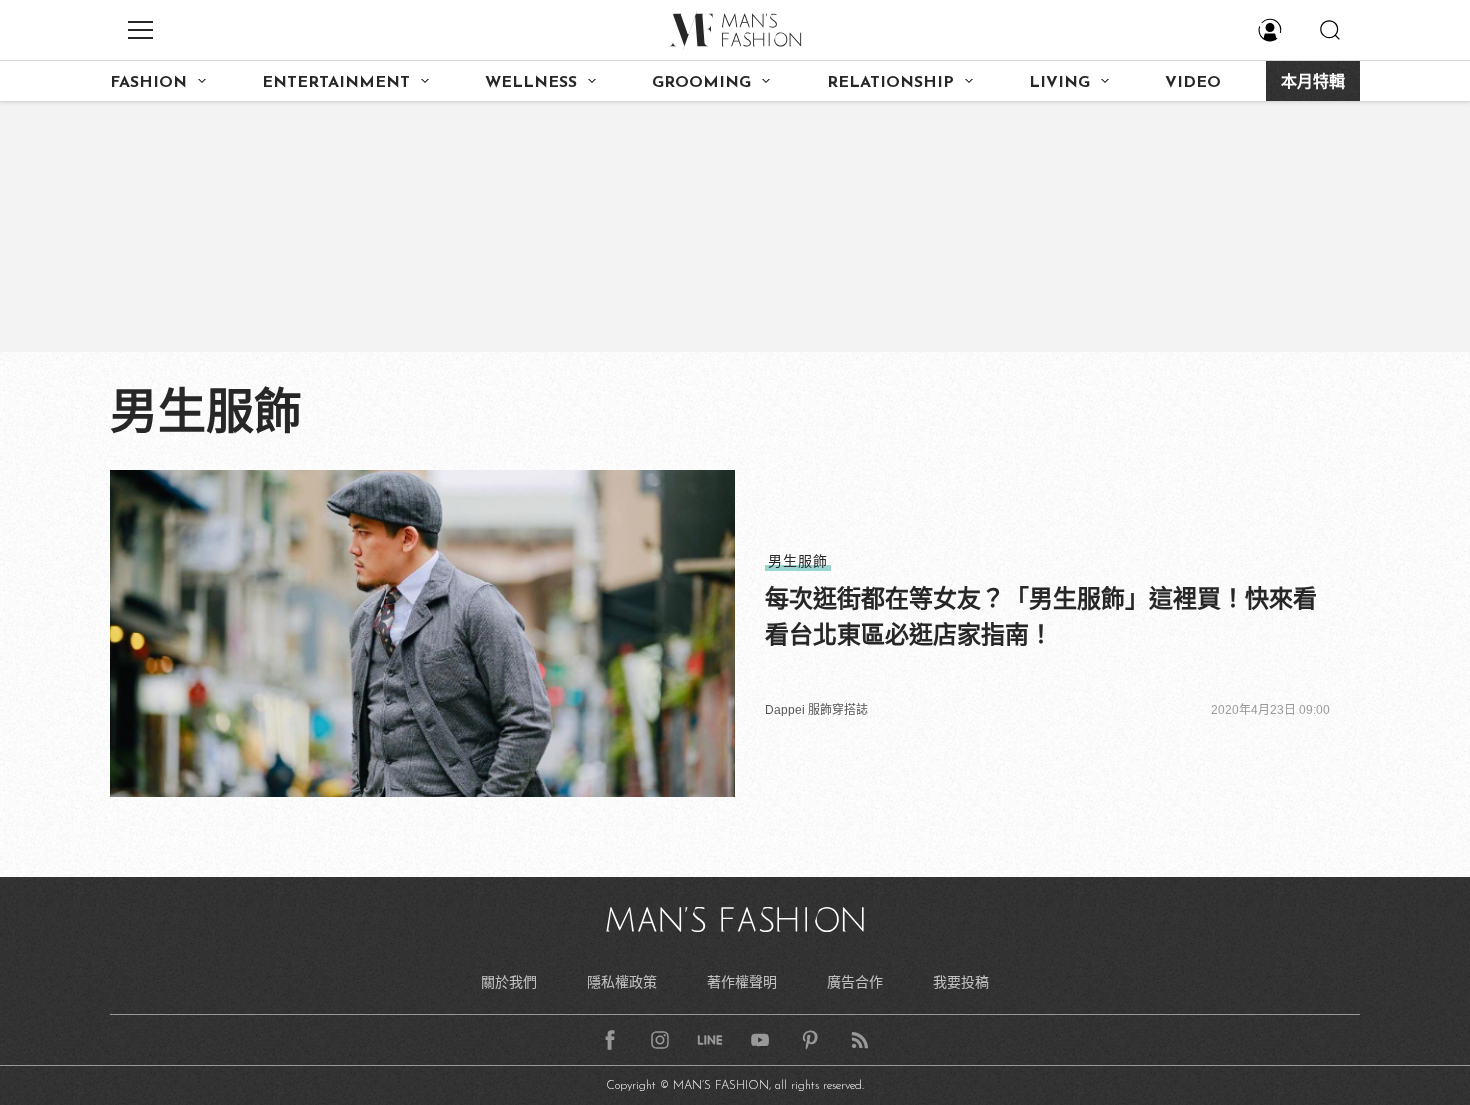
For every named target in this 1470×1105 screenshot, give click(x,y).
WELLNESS (531, 83)
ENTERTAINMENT (336, 83)
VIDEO (1193, 83)
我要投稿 (961, 982)
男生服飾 (798, 561)
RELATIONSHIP (890, 83)
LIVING (1059, 83)
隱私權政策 (622, 982)
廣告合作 (855, 982)
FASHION (148, 83)
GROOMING (701, 83)
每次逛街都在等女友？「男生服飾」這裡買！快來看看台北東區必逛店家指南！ (1041, 616)
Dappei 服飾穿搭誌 (816, 710)
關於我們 (509, 982)
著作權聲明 (742, 982)
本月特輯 (1313, 83)
